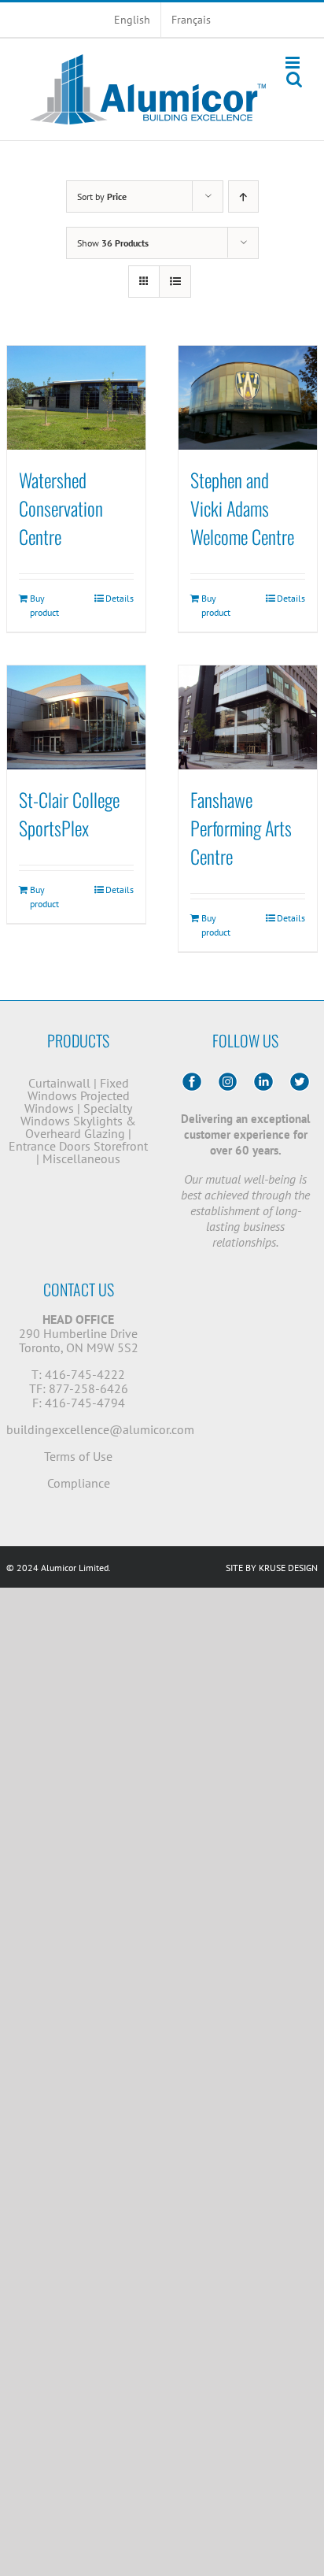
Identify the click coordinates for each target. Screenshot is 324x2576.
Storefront (121, 1146)
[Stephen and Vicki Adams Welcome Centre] (248, 398)
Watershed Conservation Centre (61, 508)
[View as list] (175, 282)
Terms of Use (78, 1456)
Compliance (79, 1483)
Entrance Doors (50, 1146)
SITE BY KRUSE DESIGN (272, 1568)
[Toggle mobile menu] (294, 63)
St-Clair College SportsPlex (69, 814)
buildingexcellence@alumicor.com (100, 1429)
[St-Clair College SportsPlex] (76, 717)
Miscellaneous (81, 1158)
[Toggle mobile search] (294, 79)
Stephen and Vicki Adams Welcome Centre (242, 508)
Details (120, 598)
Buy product (44, 605)
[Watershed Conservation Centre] (76, 398)
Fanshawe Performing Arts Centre (241, 828)
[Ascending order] (243, 196)
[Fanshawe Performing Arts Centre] (248, 717)
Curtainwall (59, 1083)
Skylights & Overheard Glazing (81, 1127)
